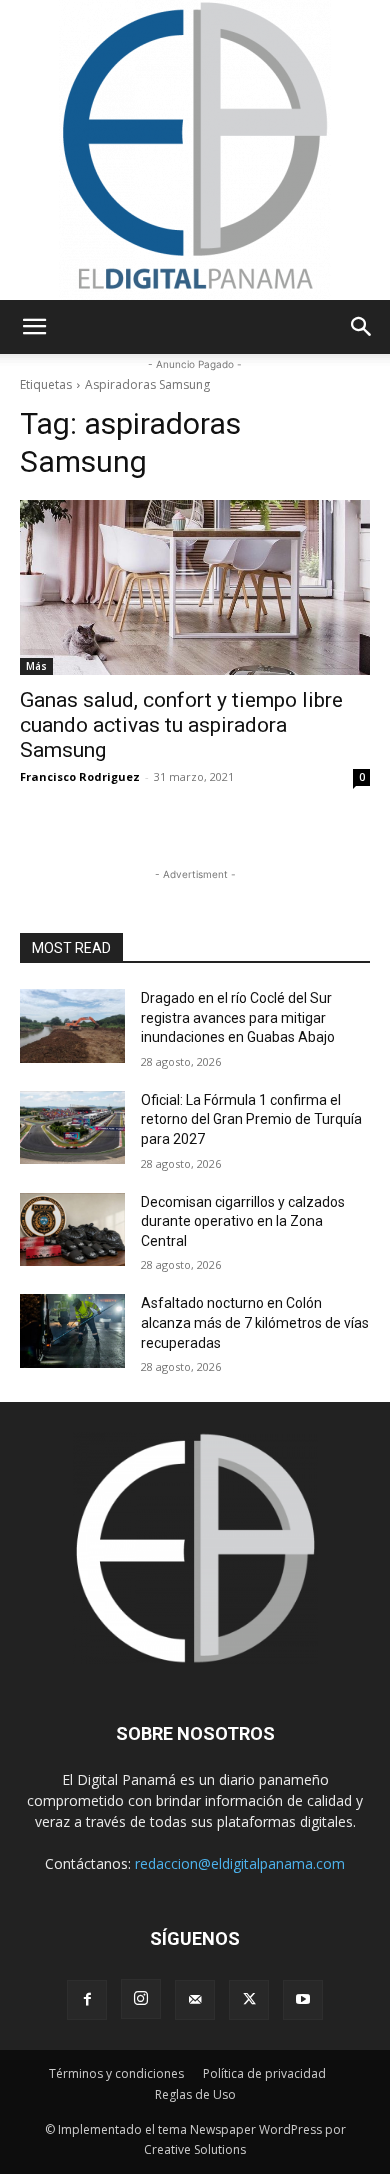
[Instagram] (141, 1999)
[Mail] (195, 2000)
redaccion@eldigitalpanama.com (240, 1863)
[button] (34, 327)
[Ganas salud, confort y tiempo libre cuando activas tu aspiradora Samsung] (195, 587)
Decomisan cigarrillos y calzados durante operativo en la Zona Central (243, 1221)
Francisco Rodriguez (80, 776)
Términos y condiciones (116, 2073)
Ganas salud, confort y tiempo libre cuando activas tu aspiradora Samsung (181, 725)
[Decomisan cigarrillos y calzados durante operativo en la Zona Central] (72, 1230)
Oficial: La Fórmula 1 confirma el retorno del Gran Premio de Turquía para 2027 (251, 1119)
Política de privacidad (264, 2073)
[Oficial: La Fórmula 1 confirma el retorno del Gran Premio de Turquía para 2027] (72, 1128)
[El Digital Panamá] (195, 150)
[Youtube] (303, 2000)
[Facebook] (87, 2000)
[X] (249, 2000)
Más (36, 666)
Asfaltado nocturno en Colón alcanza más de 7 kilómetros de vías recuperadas (255, 1322)
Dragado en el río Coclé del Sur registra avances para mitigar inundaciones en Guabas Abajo (238, 1017)
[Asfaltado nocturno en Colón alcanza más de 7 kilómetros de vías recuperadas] (72, 1331)
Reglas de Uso (195, 2094)
